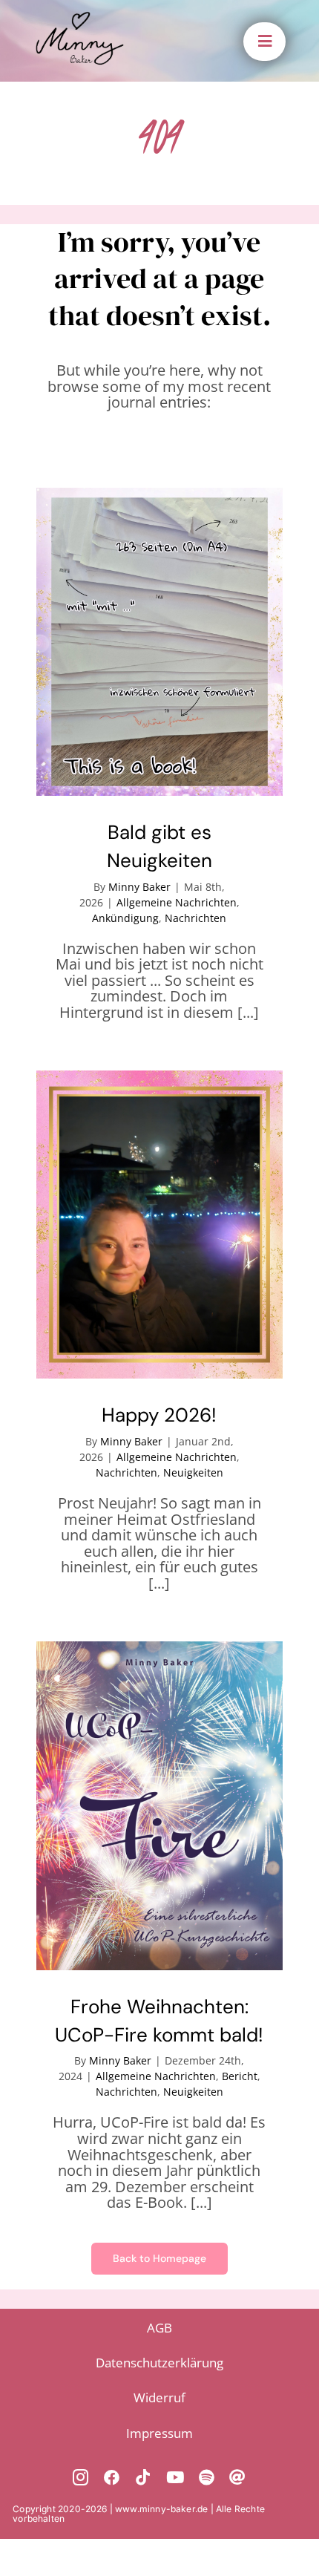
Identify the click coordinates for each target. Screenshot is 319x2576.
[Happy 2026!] (159, 1225)
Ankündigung (125, 918)
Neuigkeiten (193, 1472)
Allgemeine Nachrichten (177, 902)
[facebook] (112, 2478)
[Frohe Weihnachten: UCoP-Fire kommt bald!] (159, 1806)
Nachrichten (195, 918)
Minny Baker (139, 887)
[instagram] (81, 2478)
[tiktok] (143, 2478)
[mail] (237, 2478)
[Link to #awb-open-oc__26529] (264, 42)
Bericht (240, 2076)
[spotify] (207, 2478)
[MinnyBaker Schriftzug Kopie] (80, 18)
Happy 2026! (159, 1415)
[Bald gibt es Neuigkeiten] (159, 642)
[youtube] (175, 2478)
